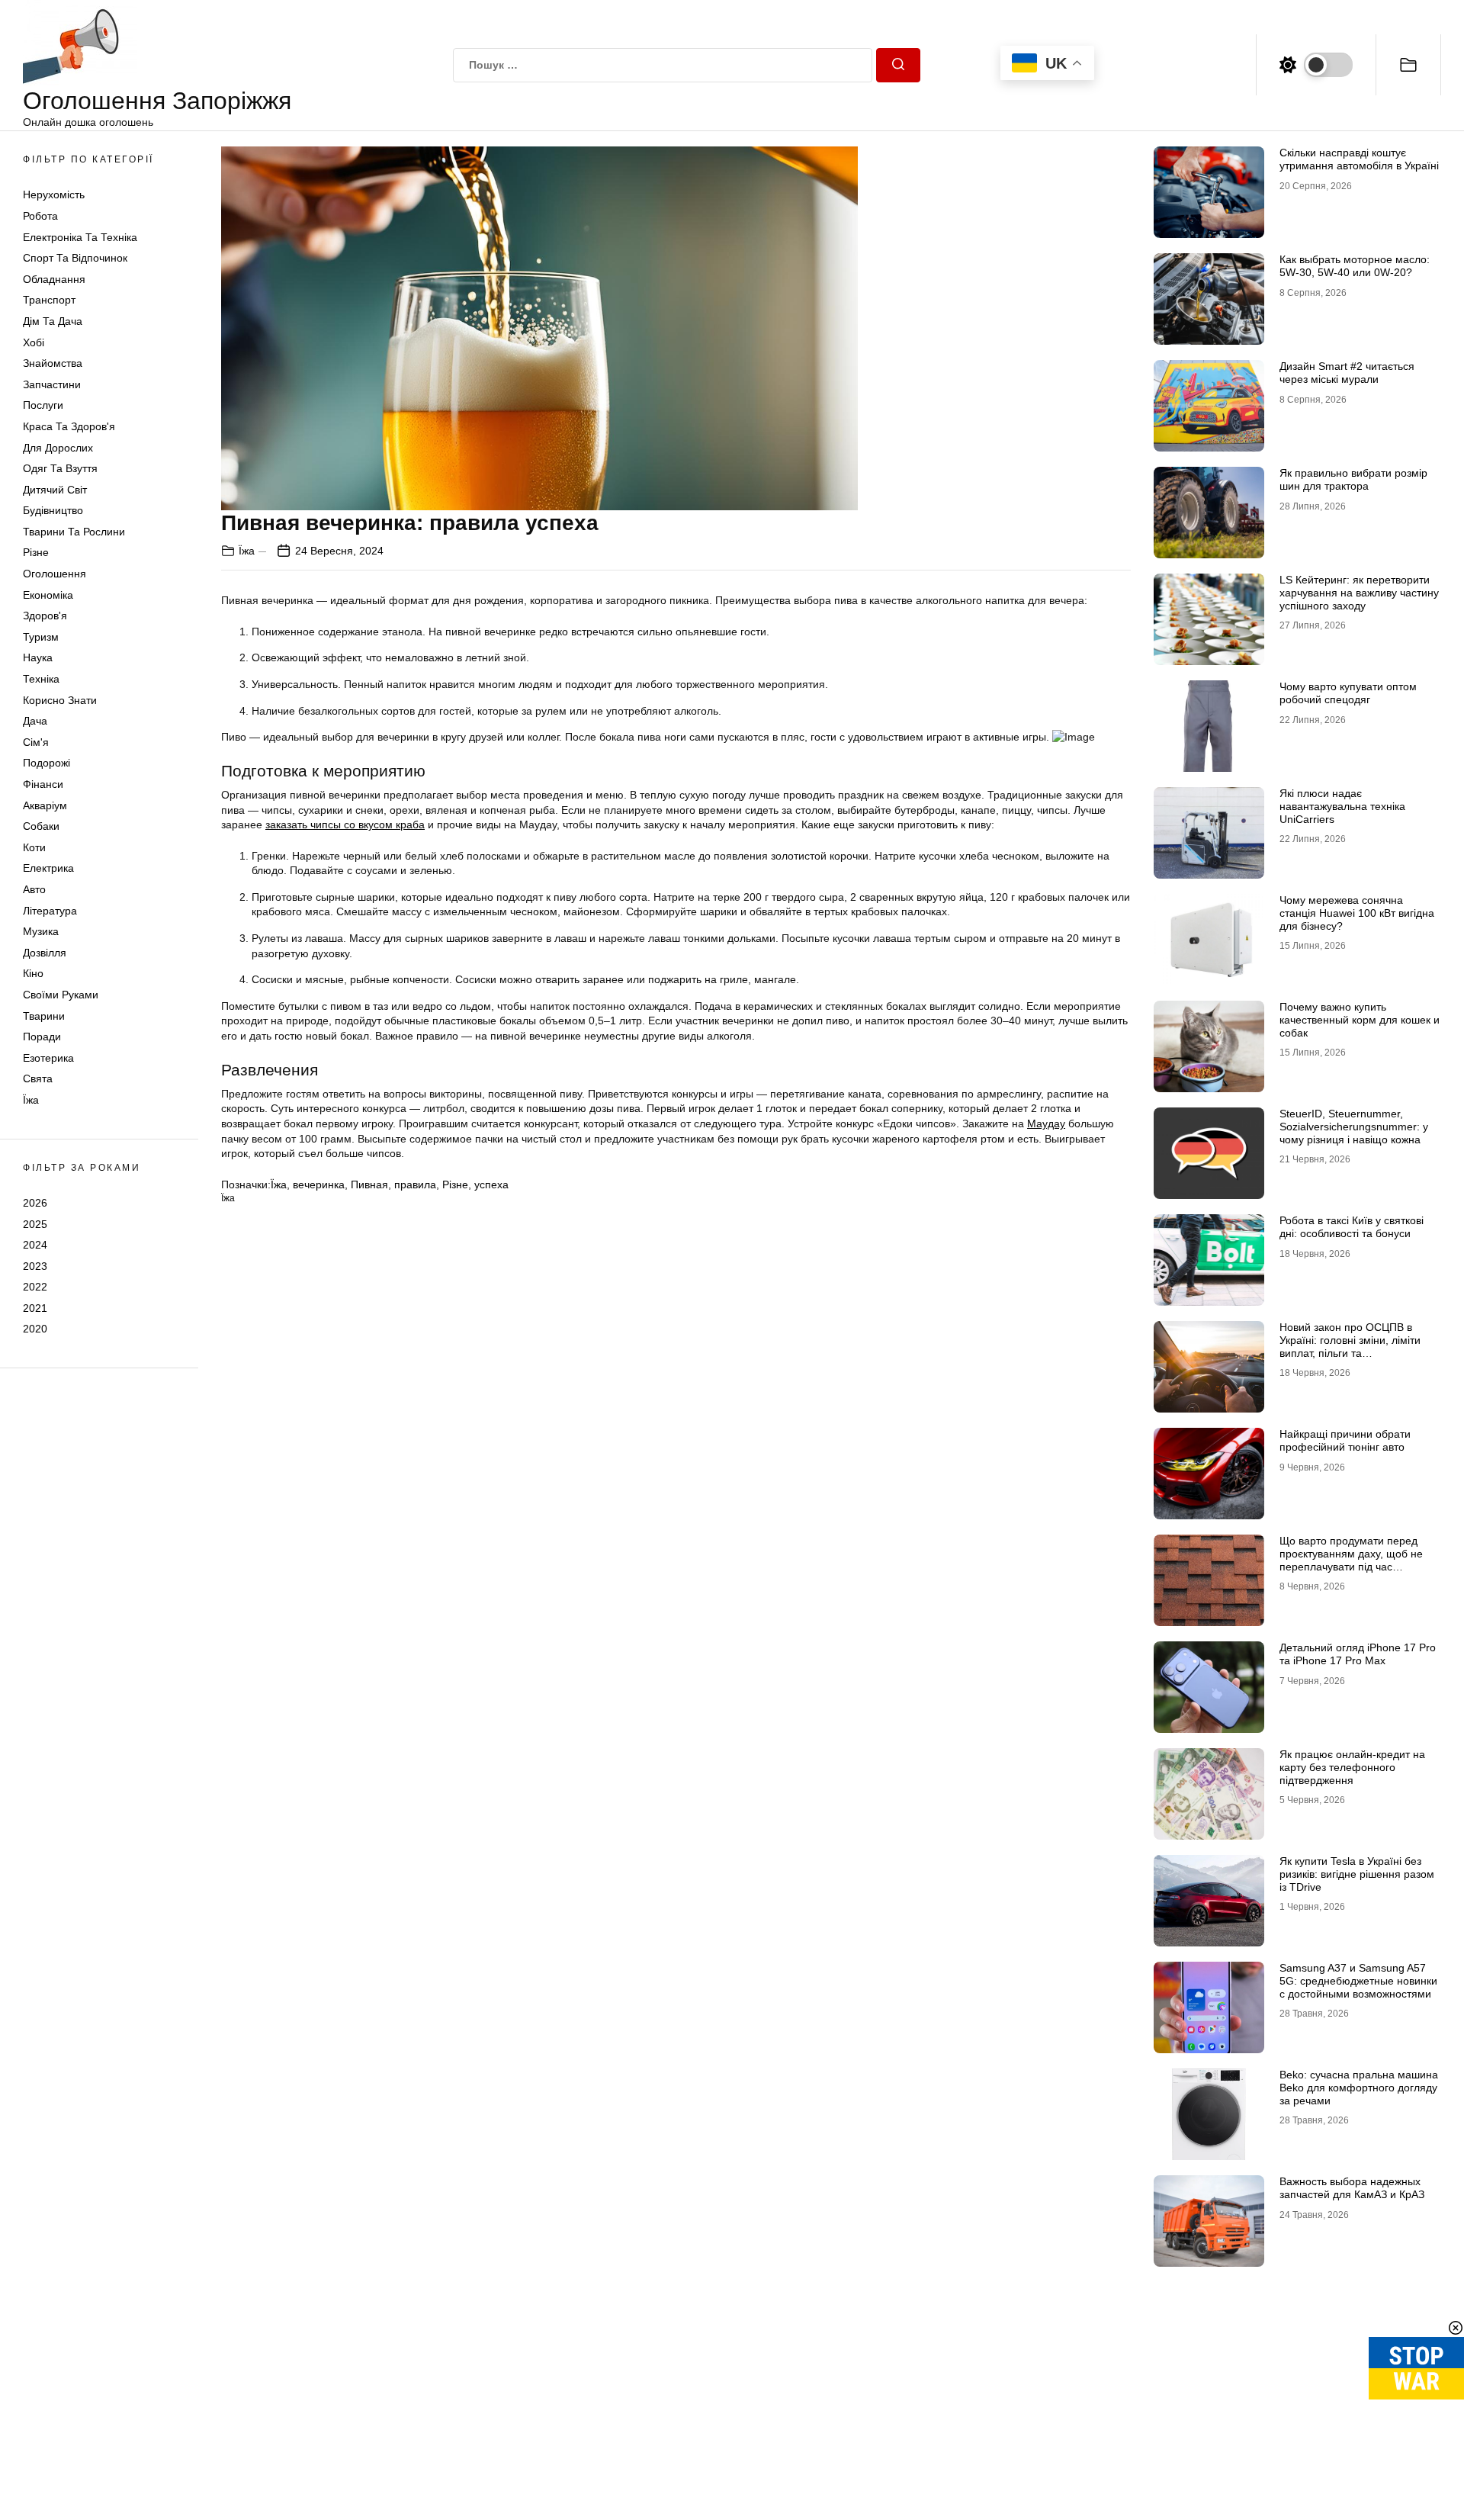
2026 (35, 1203)
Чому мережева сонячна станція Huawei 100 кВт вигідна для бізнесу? (1357, 913)
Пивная (369, 1184)
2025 (35, 1223)
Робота (40, 216)
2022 (35, 1287)
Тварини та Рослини (74, 532)
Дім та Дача (53, 321)
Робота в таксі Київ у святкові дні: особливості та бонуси (1352, 1227)
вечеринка (319, 1184)
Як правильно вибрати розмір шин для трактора (1353, 479)
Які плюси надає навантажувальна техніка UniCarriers (1342, 806)
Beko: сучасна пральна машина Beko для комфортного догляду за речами (1359, 2088)
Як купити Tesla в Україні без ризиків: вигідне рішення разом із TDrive (1357, 1874)
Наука (38, 657)
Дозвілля (45, 953)
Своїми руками (61, 995)
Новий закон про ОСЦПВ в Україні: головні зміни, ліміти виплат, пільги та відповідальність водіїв (1350, 1346)
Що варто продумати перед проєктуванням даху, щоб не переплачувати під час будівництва (1351, 1560)
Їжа (31, 1100)
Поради (42, 1037)
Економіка (48, 595)
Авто (34, 889)
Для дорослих (58, 448)
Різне (36, 552)
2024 (35, 1245)
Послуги (43, 405)
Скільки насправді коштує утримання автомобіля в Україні (1359, 159)
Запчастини (52, 384)
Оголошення (55, 574)
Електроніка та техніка (80, 237)
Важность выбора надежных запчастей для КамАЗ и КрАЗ (1352, 2188)
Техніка (41, 679)
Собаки (41, 826)
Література (50, 911)
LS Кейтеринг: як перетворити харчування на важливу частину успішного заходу (1359, 593)
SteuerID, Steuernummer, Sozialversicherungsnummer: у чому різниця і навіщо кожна (1354, 1127)
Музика (41, 931)
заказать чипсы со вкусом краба (345, 824)
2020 (35, 1329)
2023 (35, 1266)
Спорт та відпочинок (75, 258)
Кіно (33, 973)
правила (415, 1184)
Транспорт (49, 300)
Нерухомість (54, 194)
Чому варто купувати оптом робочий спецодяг (1348, 693)
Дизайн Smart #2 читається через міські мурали (1347, 373)
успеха (491, 1184)
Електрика (48, 868)
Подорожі (47, 763)
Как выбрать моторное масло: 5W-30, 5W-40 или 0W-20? (1355, 266)
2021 (35, 1308)
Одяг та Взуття (60, 468)
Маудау (1046, 1123)
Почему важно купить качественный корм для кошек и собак (1360, 1020)
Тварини (44, 1016)
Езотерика (48, 1058)
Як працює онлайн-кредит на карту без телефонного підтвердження (1352, 1767)
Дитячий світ (55, 490)
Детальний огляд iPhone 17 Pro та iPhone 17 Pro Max (1358, 1654)
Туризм (41, 637)
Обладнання (54, 279)
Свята (38, 1078)
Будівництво (53, 510)
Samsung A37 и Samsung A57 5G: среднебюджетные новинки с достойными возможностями (1358, 1981)
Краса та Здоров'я (69, 426)
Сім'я (36, 742)
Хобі (34, 342)
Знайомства (53, 363)
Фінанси (43, 784)
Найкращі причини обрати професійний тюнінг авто (1345, 1440)
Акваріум (45, 805)
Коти (34, 847)
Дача (35, 721)
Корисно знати (60, 700)
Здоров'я (45, 616)
